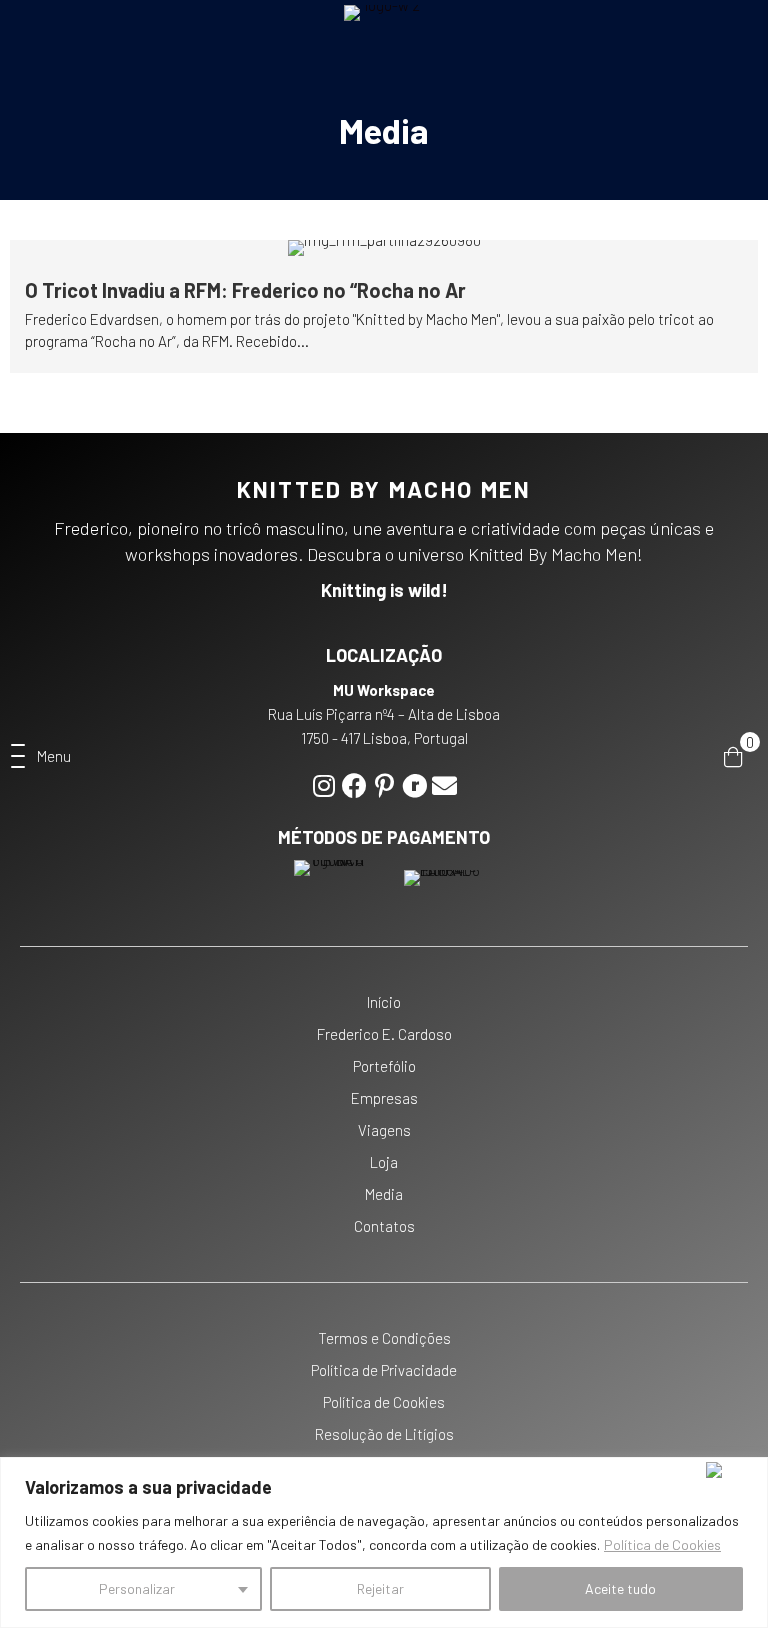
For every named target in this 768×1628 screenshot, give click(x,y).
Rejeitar (380, 1588)
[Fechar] (732, 1470)
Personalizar (137, 1588)
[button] (41, 757)
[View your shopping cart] (733, 756)
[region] (384, 1542)
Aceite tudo (620, 1588)
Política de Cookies (662, 1544)
